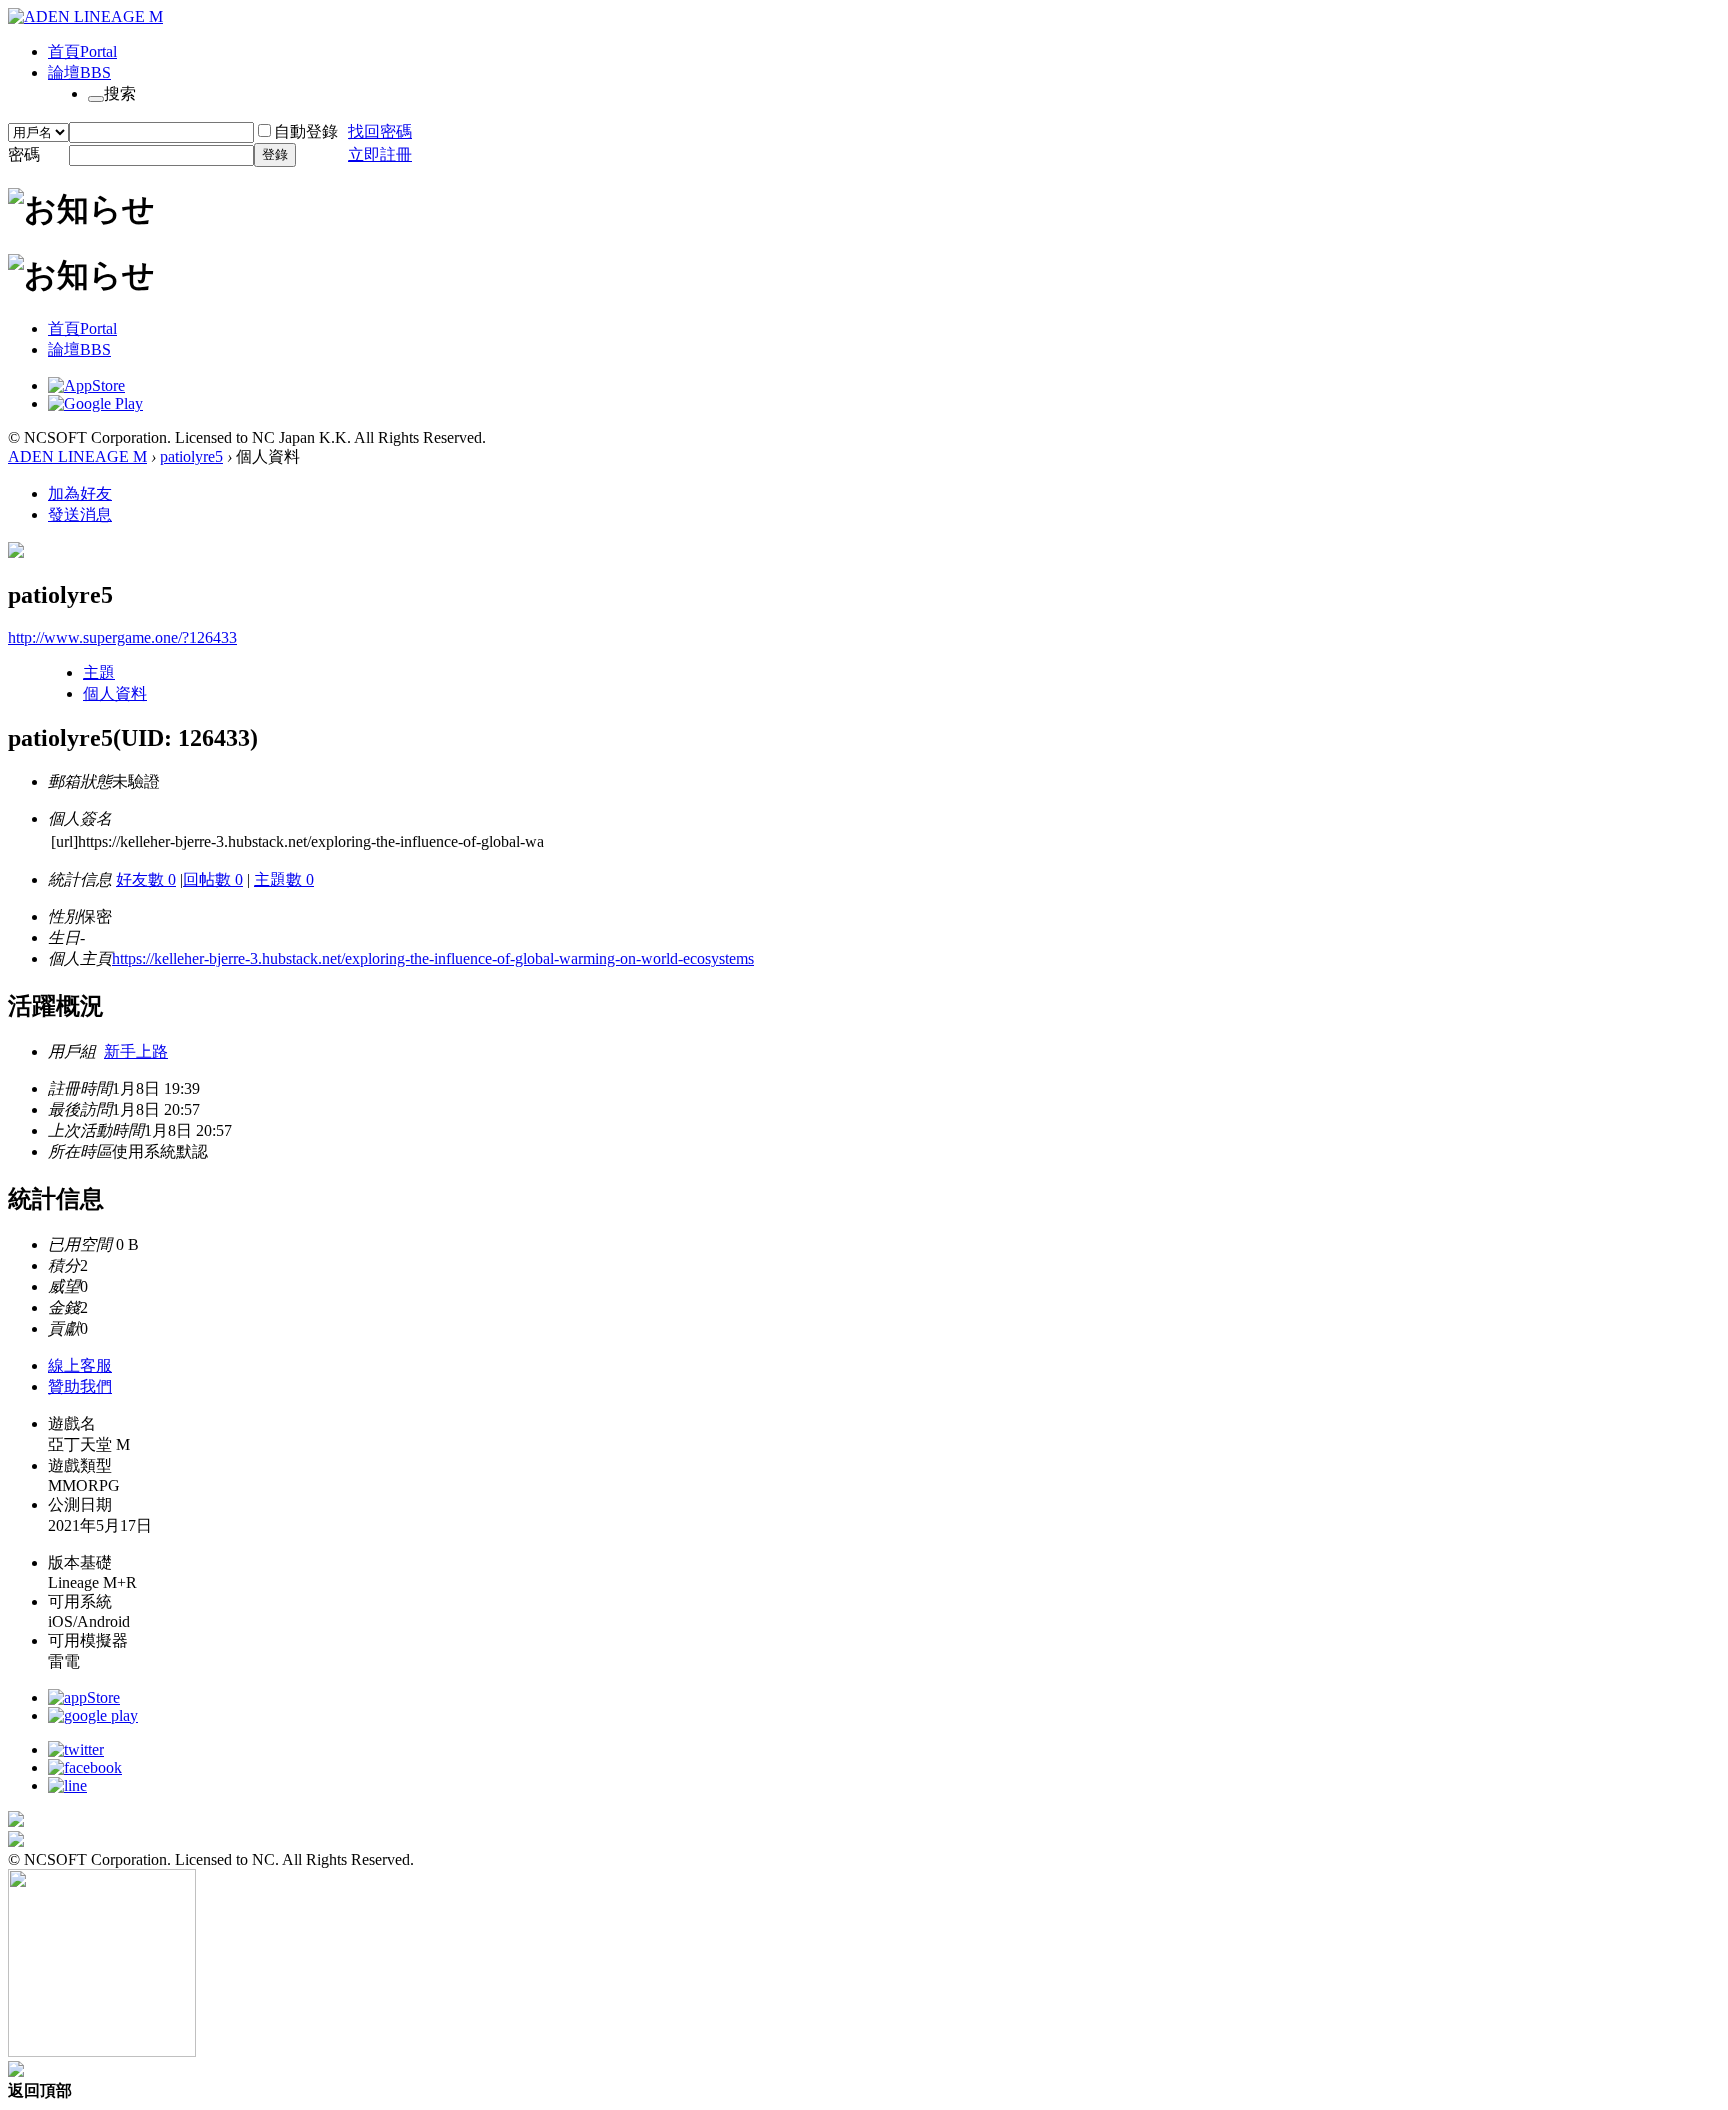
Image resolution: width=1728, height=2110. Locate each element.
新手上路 (136, 1051)
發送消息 (80, 514)
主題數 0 (284, 879)
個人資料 (115, 693)
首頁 (82, 51)
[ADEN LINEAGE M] (85, 16)
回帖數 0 (213, 879)
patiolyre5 (191, 456)
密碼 (24, 154)
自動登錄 (306, 131)
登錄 (275, 154)
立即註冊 (380, 154)
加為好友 (80, 493)
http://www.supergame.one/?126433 (122, 637)
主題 (99, 672)
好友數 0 (146, 879)
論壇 (79, 72)
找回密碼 (380, 131)
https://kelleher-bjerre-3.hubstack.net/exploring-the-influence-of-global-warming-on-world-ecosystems (433, 958)
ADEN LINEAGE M (77, 456)
